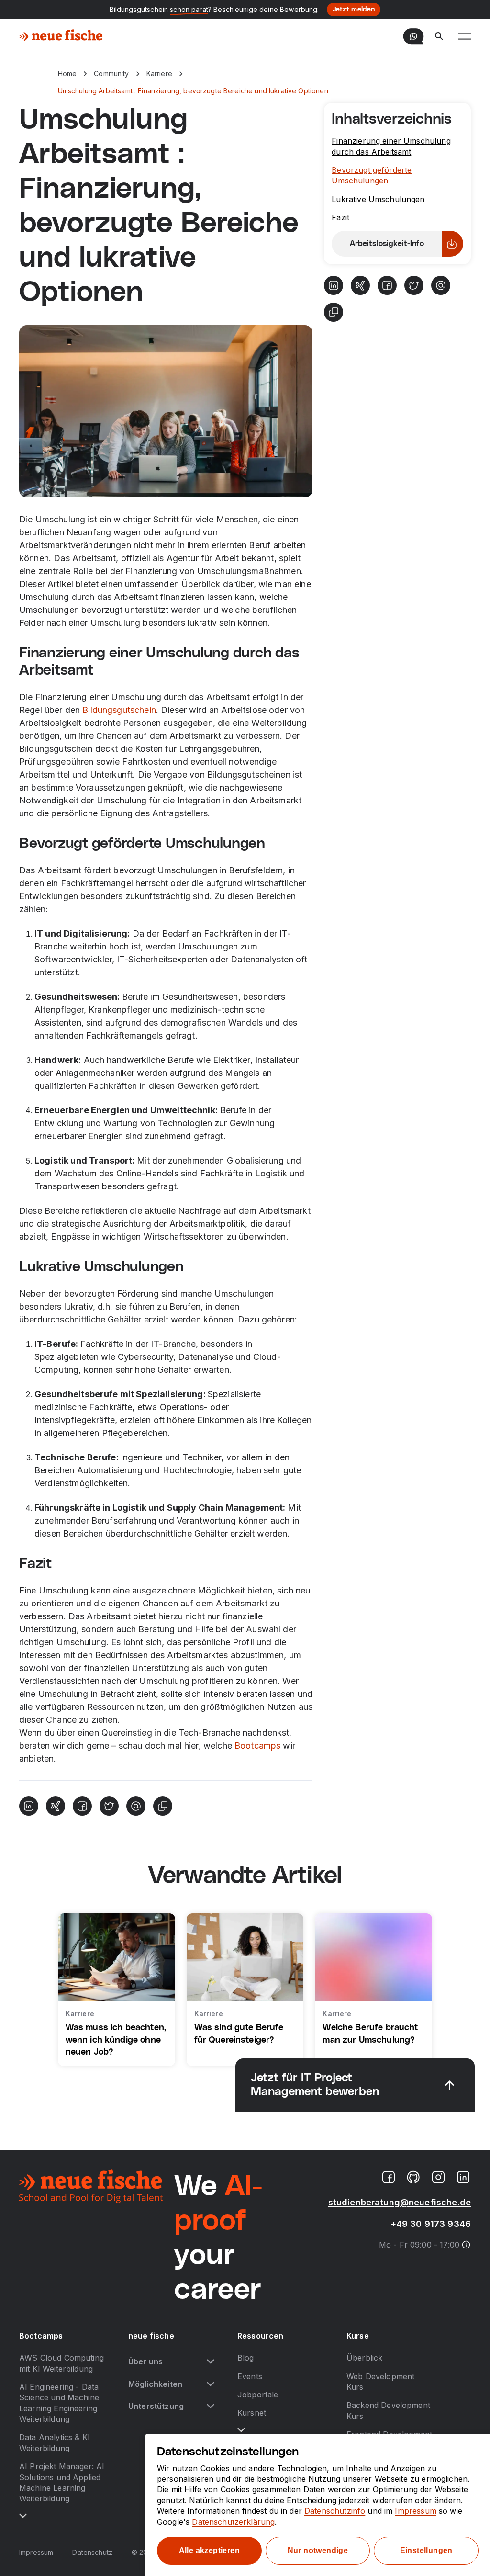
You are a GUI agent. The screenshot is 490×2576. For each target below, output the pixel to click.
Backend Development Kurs (388, 2410)
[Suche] (439, 36)
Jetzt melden (354, 10)
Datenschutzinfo (335, 2511)
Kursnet (252, 2413)
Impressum (36, 2552)
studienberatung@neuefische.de (400, 2202)
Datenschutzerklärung (233, 2522)
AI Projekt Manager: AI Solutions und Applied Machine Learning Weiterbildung (62, 2482)
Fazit (340, 217)
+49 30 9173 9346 (431, 2224)
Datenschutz (92, 2552)
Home (67, 73)
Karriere (159, 73)
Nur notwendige (318, 2550)
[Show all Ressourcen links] (241, 2430)
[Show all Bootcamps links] (23, 2516)
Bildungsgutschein (119, 710)
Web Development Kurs (380, 2382)
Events (250, 2376)
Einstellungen (426, 2550)
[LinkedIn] (29, 1806)
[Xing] (56, 1806)
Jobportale (258, 2395)
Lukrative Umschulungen (378, 199)
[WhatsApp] (413, 36)
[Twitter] (109, 1806)
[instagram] (438, 2177)
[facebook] (389, 2177)
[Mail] (136, 1806)
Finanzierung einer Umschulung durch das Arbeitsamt (391, 146)
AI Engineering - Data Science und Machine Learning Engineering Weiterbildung (59, 2403)
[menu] (465, 36)
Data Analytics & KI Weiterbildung (55, 2442)
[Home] (61, 36)
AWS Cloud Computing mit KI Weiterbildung (61, 2363)
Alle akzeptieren (209, 2550)
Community (111, 73)
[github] (413, 2177)
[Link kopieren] (163, 1806)
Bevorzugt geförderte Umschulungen (372, 175)
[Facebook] (82, 1806)
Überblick (364, 2358)
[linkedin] (463, 2177)
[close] (450, 2085)
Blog (246, 2358)
